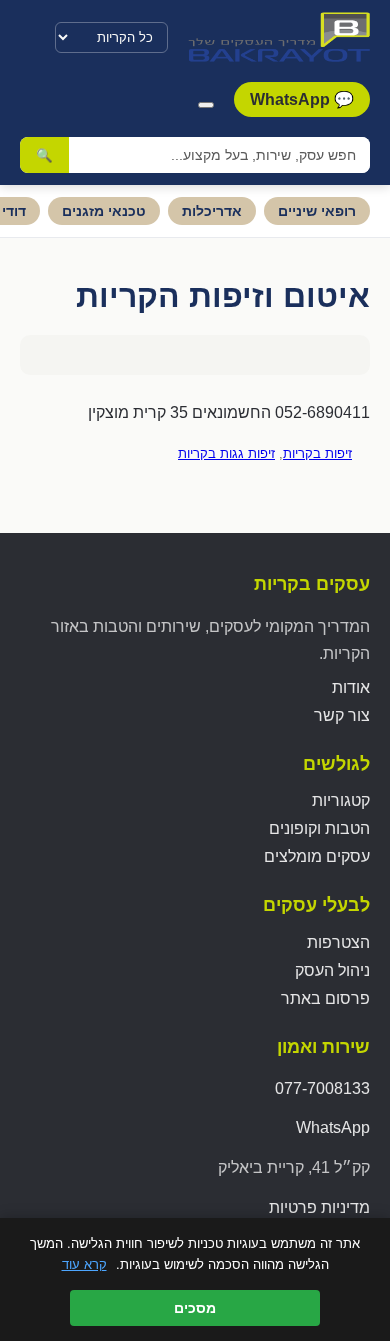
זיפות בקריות (317, 453)
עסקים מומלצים (317, 856)
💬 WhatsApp (302, 99)
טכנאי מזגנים (104, 211)
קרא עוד (84, 1264)
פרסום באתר (325, 998)
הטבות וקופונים (319, 828)
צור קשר (342, 715)
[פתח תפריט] (206, 105)
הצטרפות (338, 942)
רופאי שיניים (317, 211)
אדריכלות (212, 211)
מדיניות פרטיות (319, 1207)
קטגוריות (341, 800)
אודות (351, 687)
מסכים (195, 1308)
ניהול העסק (332, 970)
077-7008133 (322, 1088)
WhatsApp (333, 1127)
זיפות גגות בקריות (226, 453)
